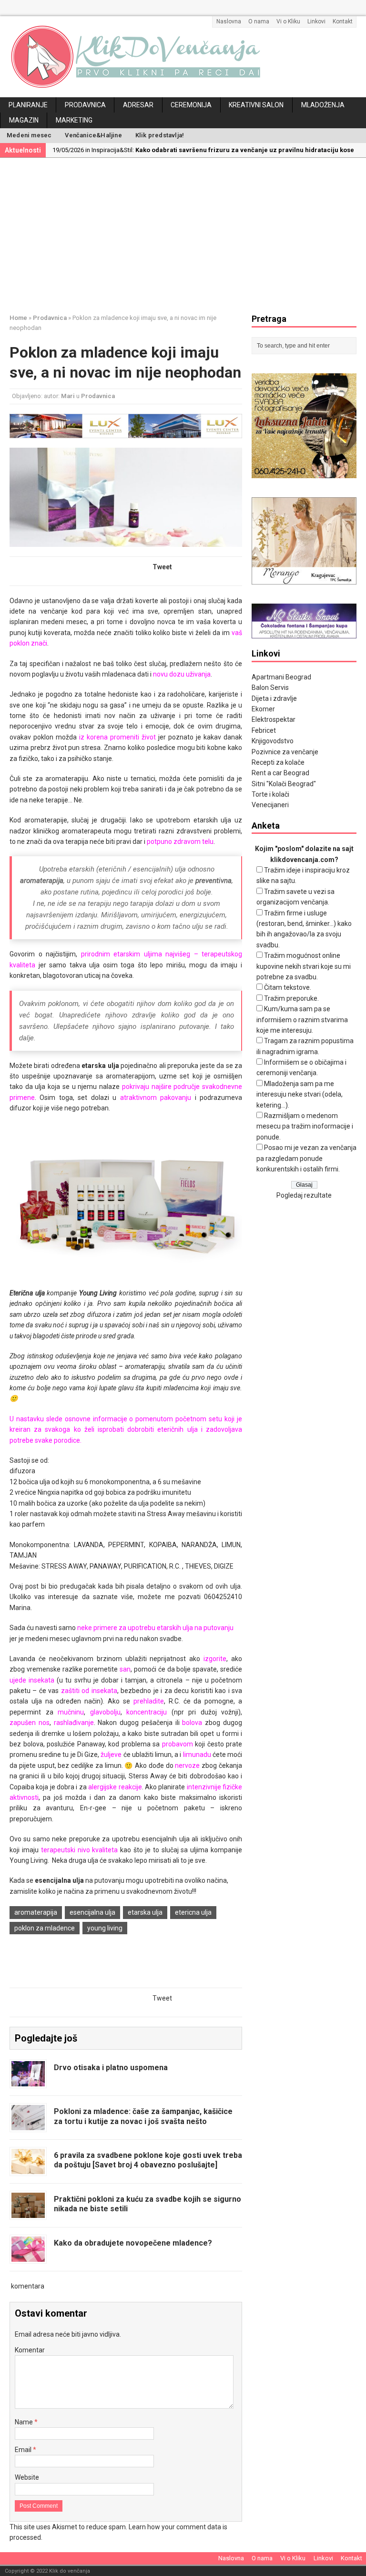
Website (27, 2477)
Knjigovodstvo (273, 741)
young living (105, 1928)
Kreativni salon (256, 105)
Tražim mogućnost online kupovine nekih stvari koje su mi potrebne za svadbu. (304, 966)
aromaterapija (36, 1912)
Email (24, 2450)
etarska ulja (145, 1912)
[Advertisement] (188, 234)
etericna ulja (193, 1912)
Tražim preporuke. (291, 998)
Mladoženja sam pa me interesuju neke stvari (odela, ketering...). (300, 1094)
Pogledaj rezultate (304, 1195)
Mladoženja (323, 105)
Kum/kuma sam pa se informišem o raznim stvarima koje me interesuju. (302, 1020)
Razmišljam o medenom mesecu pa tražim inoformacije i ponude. (305, 1126)
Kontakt (343, 21)
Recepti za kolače (278, 762)
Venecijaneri (270, 805)
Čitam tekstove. (288, 987)
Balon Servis (270, 688)
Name (25, 2422)
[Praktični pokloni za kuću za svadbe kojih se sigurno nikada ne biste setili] (28, 2212)
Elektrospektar (274, 719)
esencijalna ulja (92, 1912)
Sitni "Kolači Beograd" (284, 784)
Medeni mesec (29, 135)
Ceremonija (191, 105)
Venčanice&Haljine (93, 135)
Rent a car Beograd (280, 773)
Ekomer (263, 709)
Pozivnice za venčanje (285, 752)
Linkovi (316, 21)
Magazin (24, 120)
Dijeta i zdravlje (274, 698)
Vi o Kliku (288, 21)
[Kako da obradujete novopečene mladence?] (28, 2256)
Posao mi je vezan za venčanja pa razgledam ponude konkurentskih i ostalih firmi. (306, 1158)
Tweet (162, 567)
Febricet (264, 730)
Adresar (138, 105)
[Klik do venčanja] (183, 57)
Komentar (30, 2350)
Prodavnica (85, 105)
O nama (259, 21)
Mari (68, 396)
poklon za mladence (45, 1928)
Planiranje (28, 105)
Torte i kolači (270, 794)
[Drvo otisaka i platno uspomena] (28, 2081)
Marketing (74, 120)
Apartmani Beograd (281, 677)
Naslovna (229, 21)
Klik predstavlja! (160, 135)
